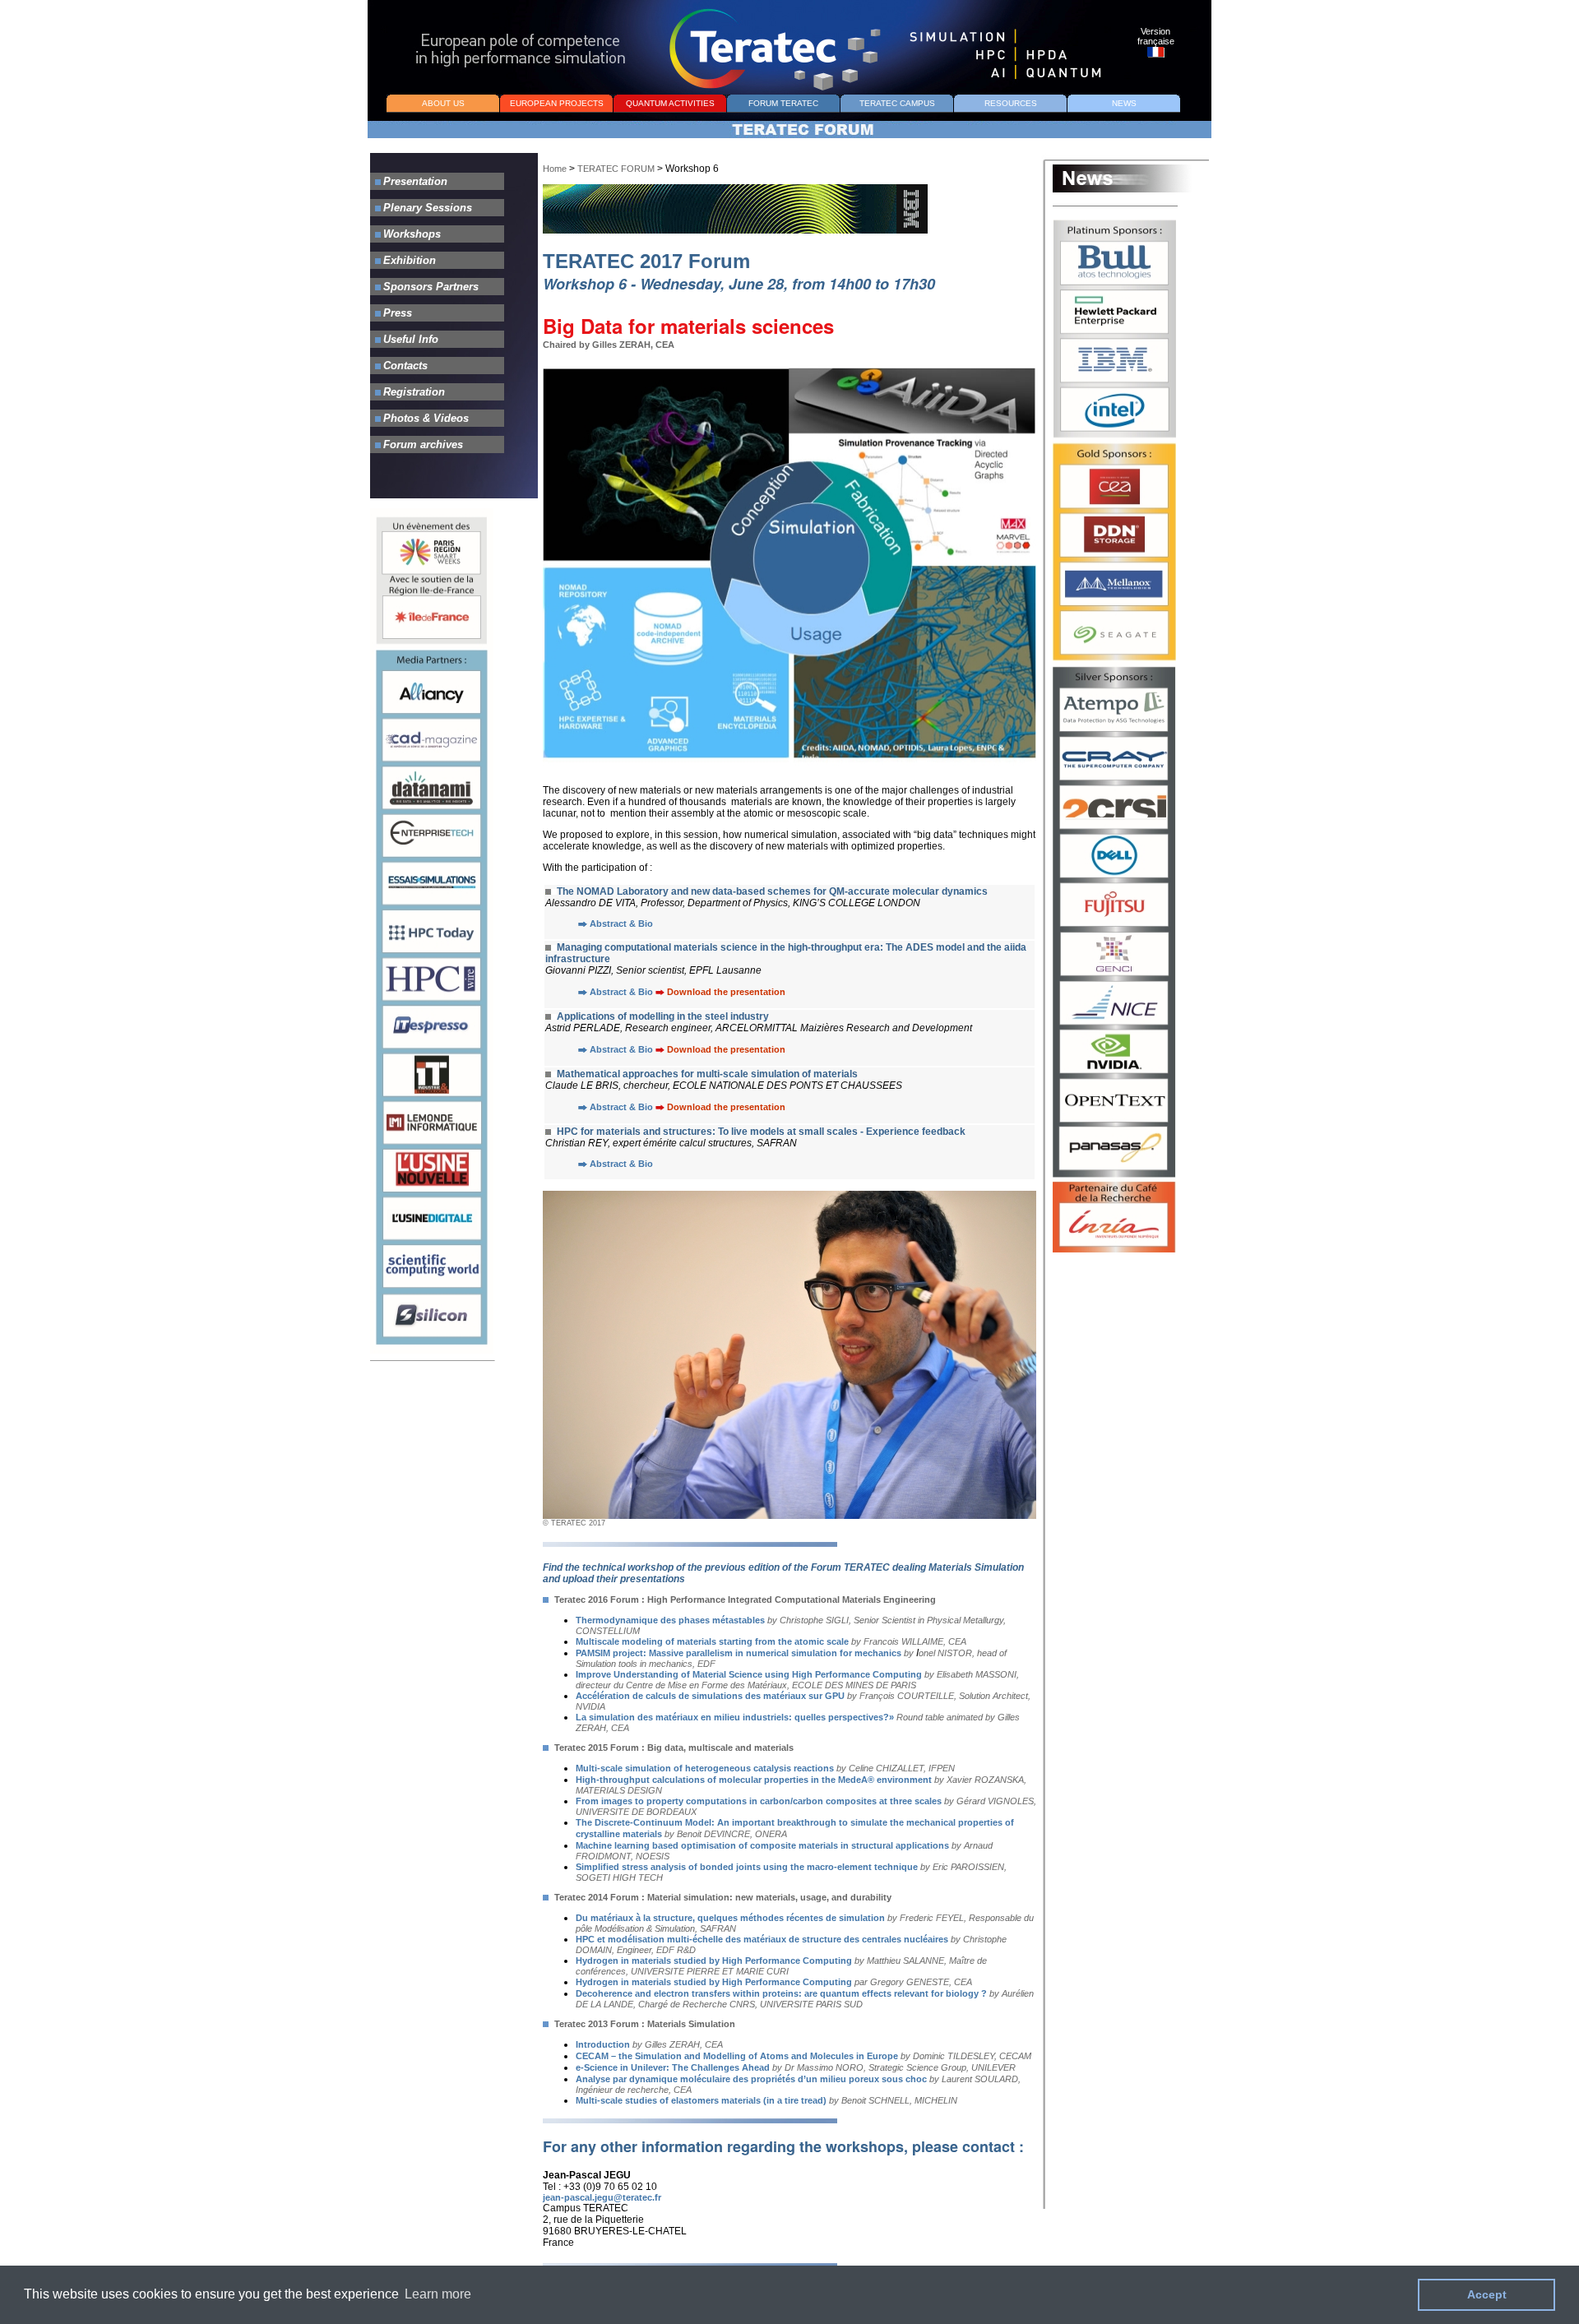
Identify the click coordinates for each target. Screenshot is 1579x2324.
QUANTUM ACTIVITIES (670, 103)
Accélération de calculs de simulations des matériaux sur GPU (710, 1696)
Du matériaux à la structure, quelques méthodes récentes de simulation (730, 1918)
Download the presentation (726, 992)
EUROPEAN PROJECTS (557, 103)
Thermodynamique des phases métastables (670, 1620)
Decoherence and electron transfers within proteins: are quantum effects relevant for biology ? (781, 1993)
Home (555, 169)
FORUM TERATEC (783, 103)
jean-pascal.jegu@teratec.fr (602, 2197)
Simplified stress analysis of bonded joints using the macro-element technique (747, 1867)
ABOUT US (443, 103)
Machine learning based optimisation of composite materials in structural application (760, 1845)
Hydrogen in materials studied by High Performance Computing (714, 1961)
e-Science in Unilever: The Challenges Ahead (674, 2067)
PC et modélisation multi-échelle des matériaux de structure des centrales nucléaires (765, 1939)
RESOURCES (1011, 103)
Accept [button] (1487, 2294)
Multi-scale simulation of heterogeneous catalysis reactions (705, 1768)
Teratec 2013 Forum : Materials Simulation (645, 2024)
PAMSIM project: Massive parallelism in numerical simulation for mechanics (739, 1653)
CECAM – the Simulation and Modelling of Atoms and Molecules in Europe (737, 2056)
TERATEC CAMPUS (897, 103)
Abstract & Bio (620, 924)
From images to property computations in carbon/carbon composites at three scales (759, 1801)
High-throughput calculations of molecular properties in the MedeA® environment (754, 1780)
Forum (626, 1599)
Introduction (603, 2044)
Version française (1156, 36)
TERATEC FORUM (617, 169)
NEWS (1124, 103)
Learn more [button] (438, 2294)
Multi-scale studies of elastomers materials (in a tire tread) (702, 2100)
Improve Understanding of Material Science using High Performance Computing (749, 1674)
